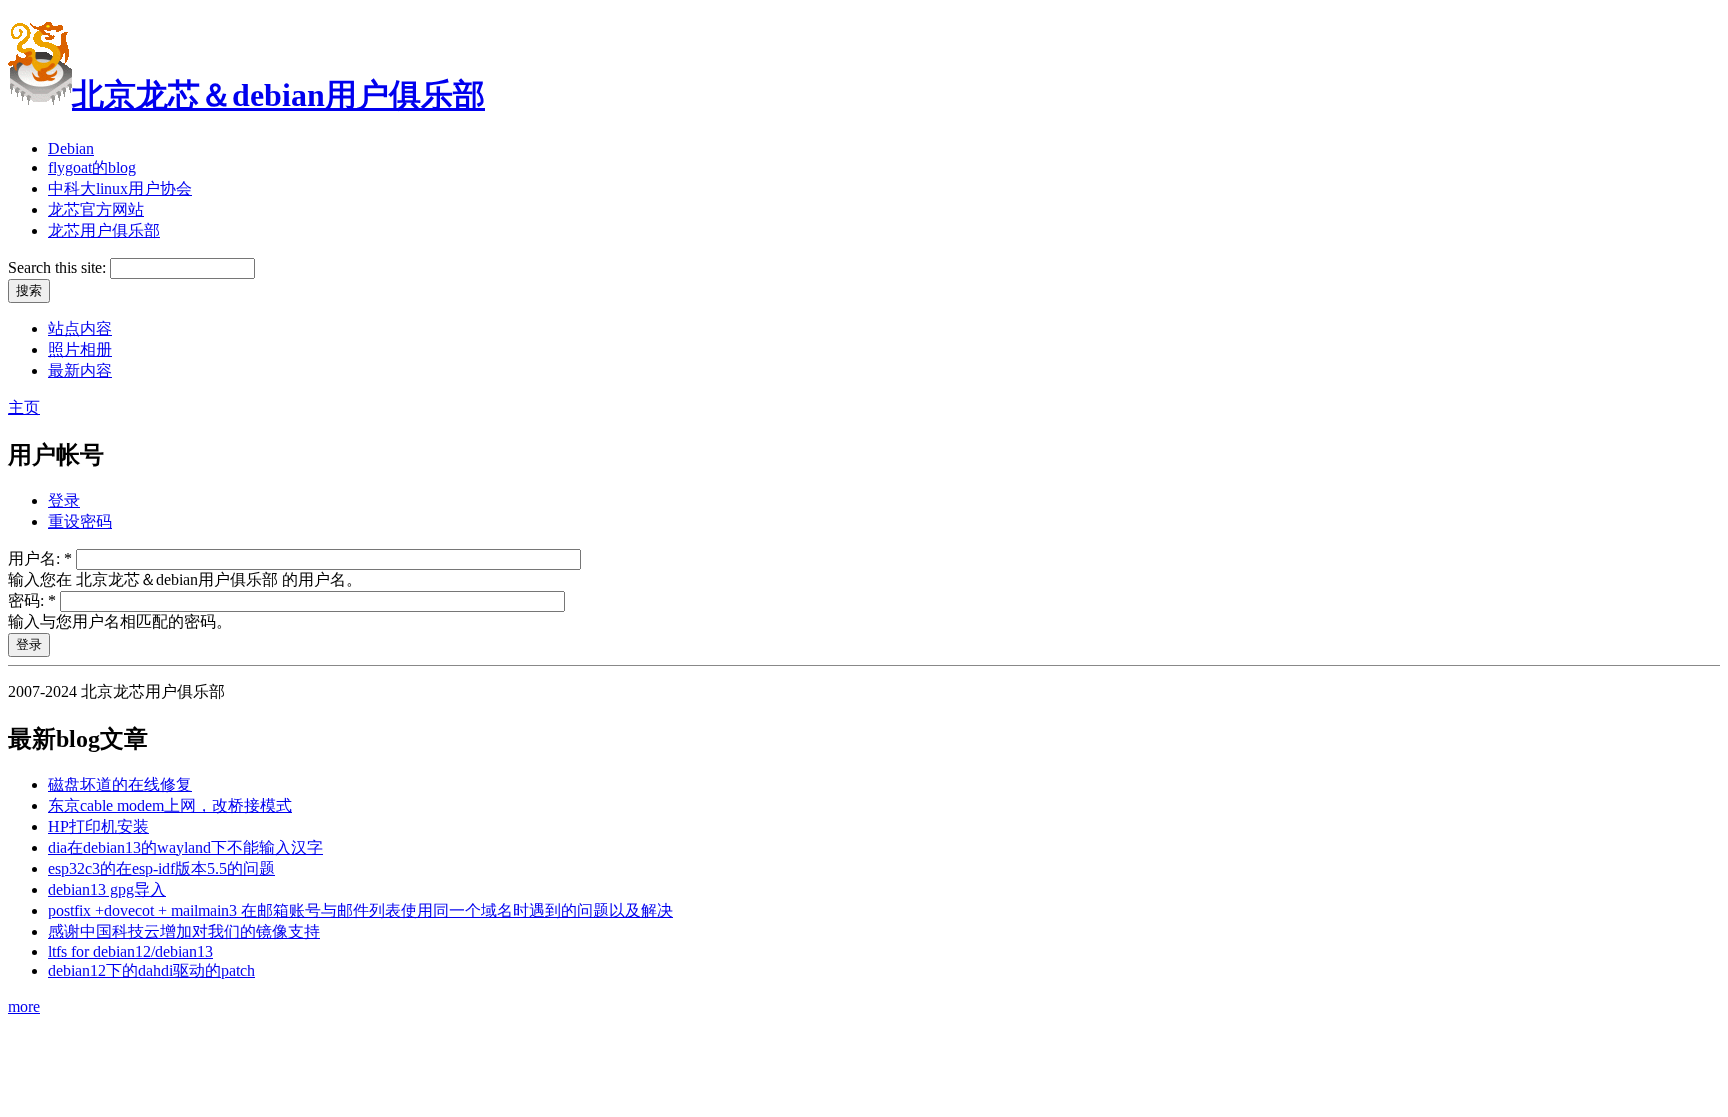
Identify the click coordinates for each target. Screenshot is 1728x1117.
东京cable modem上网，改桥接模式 (170, 805)
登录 (64, 500)
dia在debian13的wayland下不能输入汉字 (185, 847)
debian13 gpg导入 (107, 889)
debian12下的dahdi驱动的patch (151, 970)
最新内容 (80, 370)
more (24, 1006)
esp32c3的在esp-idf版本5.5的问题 (161, 868)
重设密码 (80, 521)
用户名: (40, 558)
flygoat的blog (92, 167)
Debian (71, 148)
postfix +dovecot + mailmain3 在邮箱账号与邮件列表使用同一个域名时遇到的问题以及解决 (360, 910)
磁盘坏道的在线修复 (120, 784)
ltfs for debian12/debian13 (130, 951)
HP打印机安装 (98, 826)
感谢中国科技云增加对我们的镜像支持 (184, 931)
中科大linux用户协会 (120, 188)
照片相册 (80, 349)
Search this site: (59, 267)
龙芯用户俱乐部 (104, 230)
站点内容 (80, 328)
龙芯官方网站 (96, 209)
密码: (32, 600)
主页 (24, 407)
